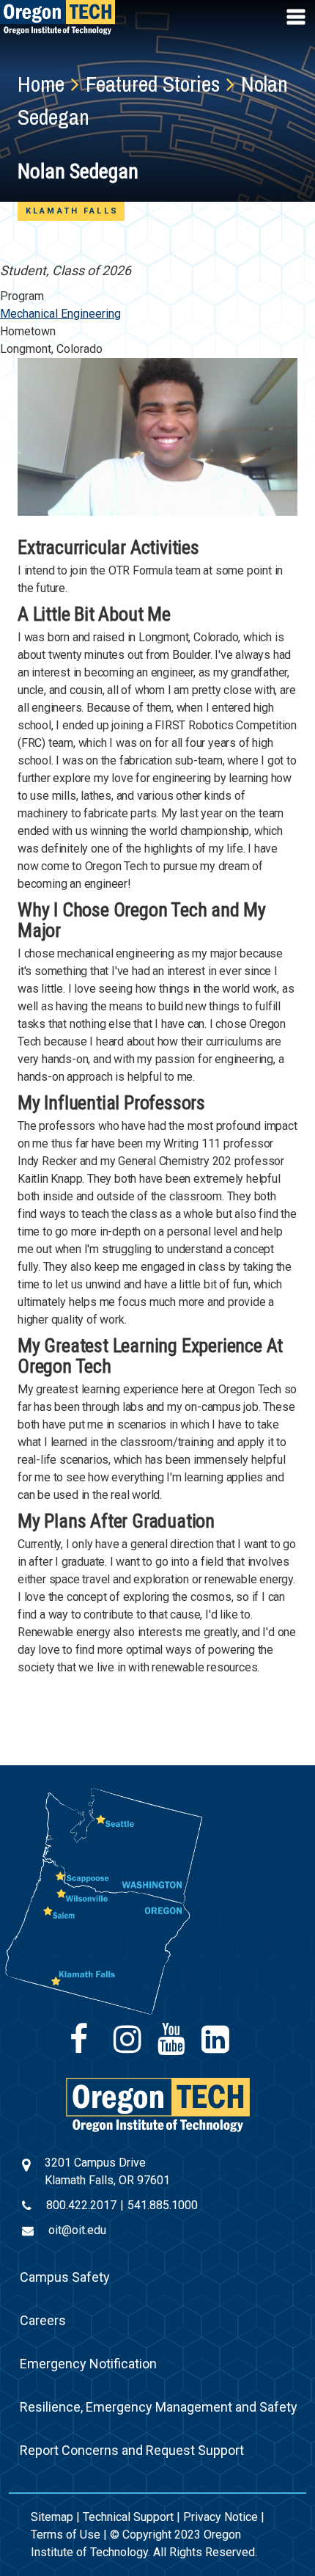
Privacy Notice (220, 2517)
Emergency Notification (88, 2364)
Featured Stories (153, 84)
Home (41, 84)
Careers (43, 2320)
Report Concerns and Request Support (132, 2450)
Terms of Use (66, 2535)
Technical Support (128, 2517)
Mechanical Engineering (60, 314)
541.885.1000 (163, 2205)
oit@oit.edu (77, 2230)
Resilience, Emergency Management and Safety (159, 2407)
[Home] (158, 2104)
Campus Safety (65, 2277)
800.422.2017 (81, 2205)
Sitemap (52, 2517)
